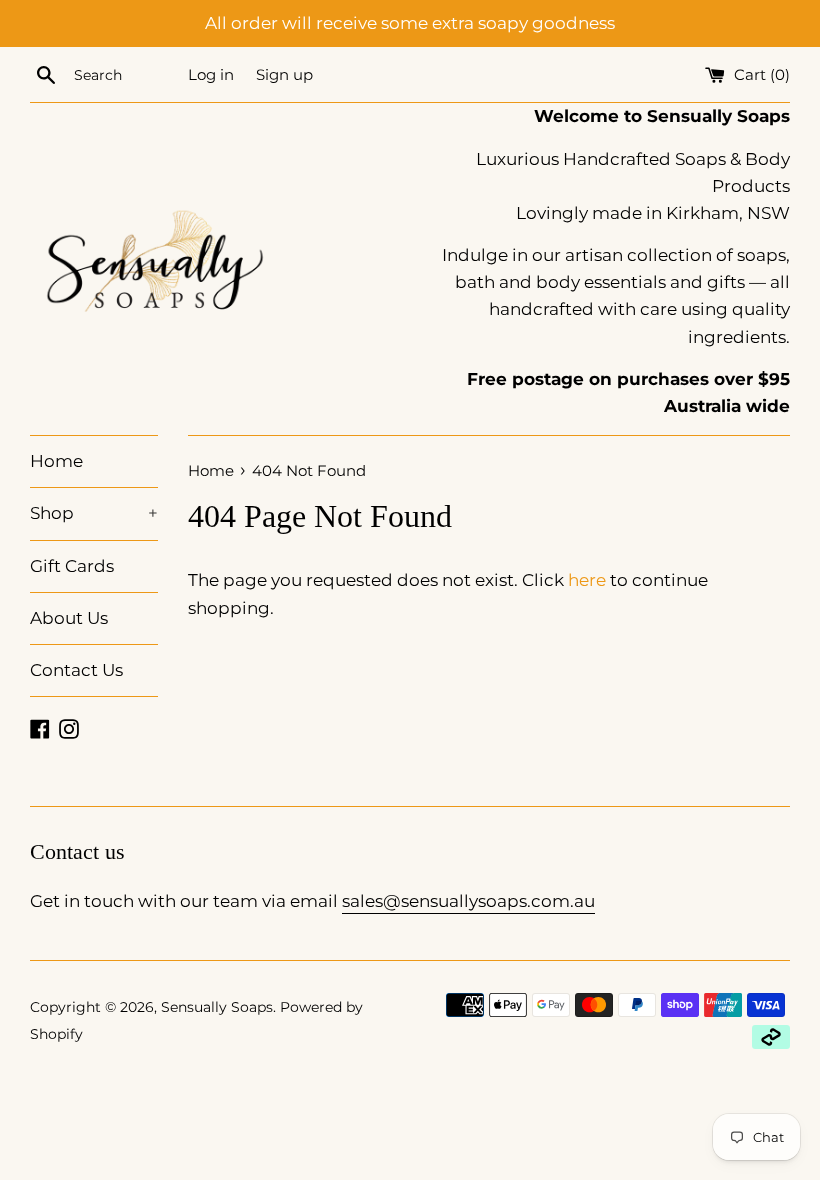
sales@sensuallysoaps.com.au (468, 901)
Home (56, 461)
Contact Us (76, 670)
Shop (94, 513)
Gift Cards (72, 566)
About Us (69, 618)
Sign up (284, 74)
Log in (211, 74)
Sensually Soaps (217, 1007)
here (587, 580)
